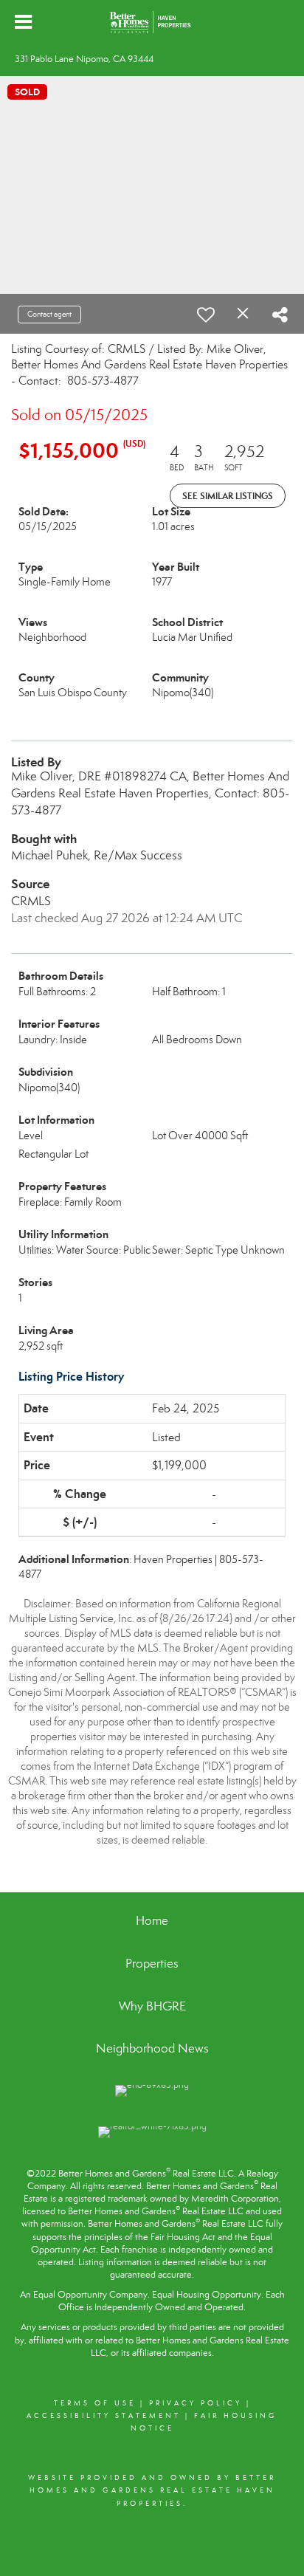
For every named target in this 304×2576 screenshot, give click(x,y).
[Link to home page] (152, 22)
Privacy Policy (196, 2403)
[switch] (206, 315)
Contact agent (49, 314)
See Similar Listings (228, 496)
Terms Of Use (95, 2403)
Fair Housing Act (183, 2237)
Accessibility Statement (104, 2416)
